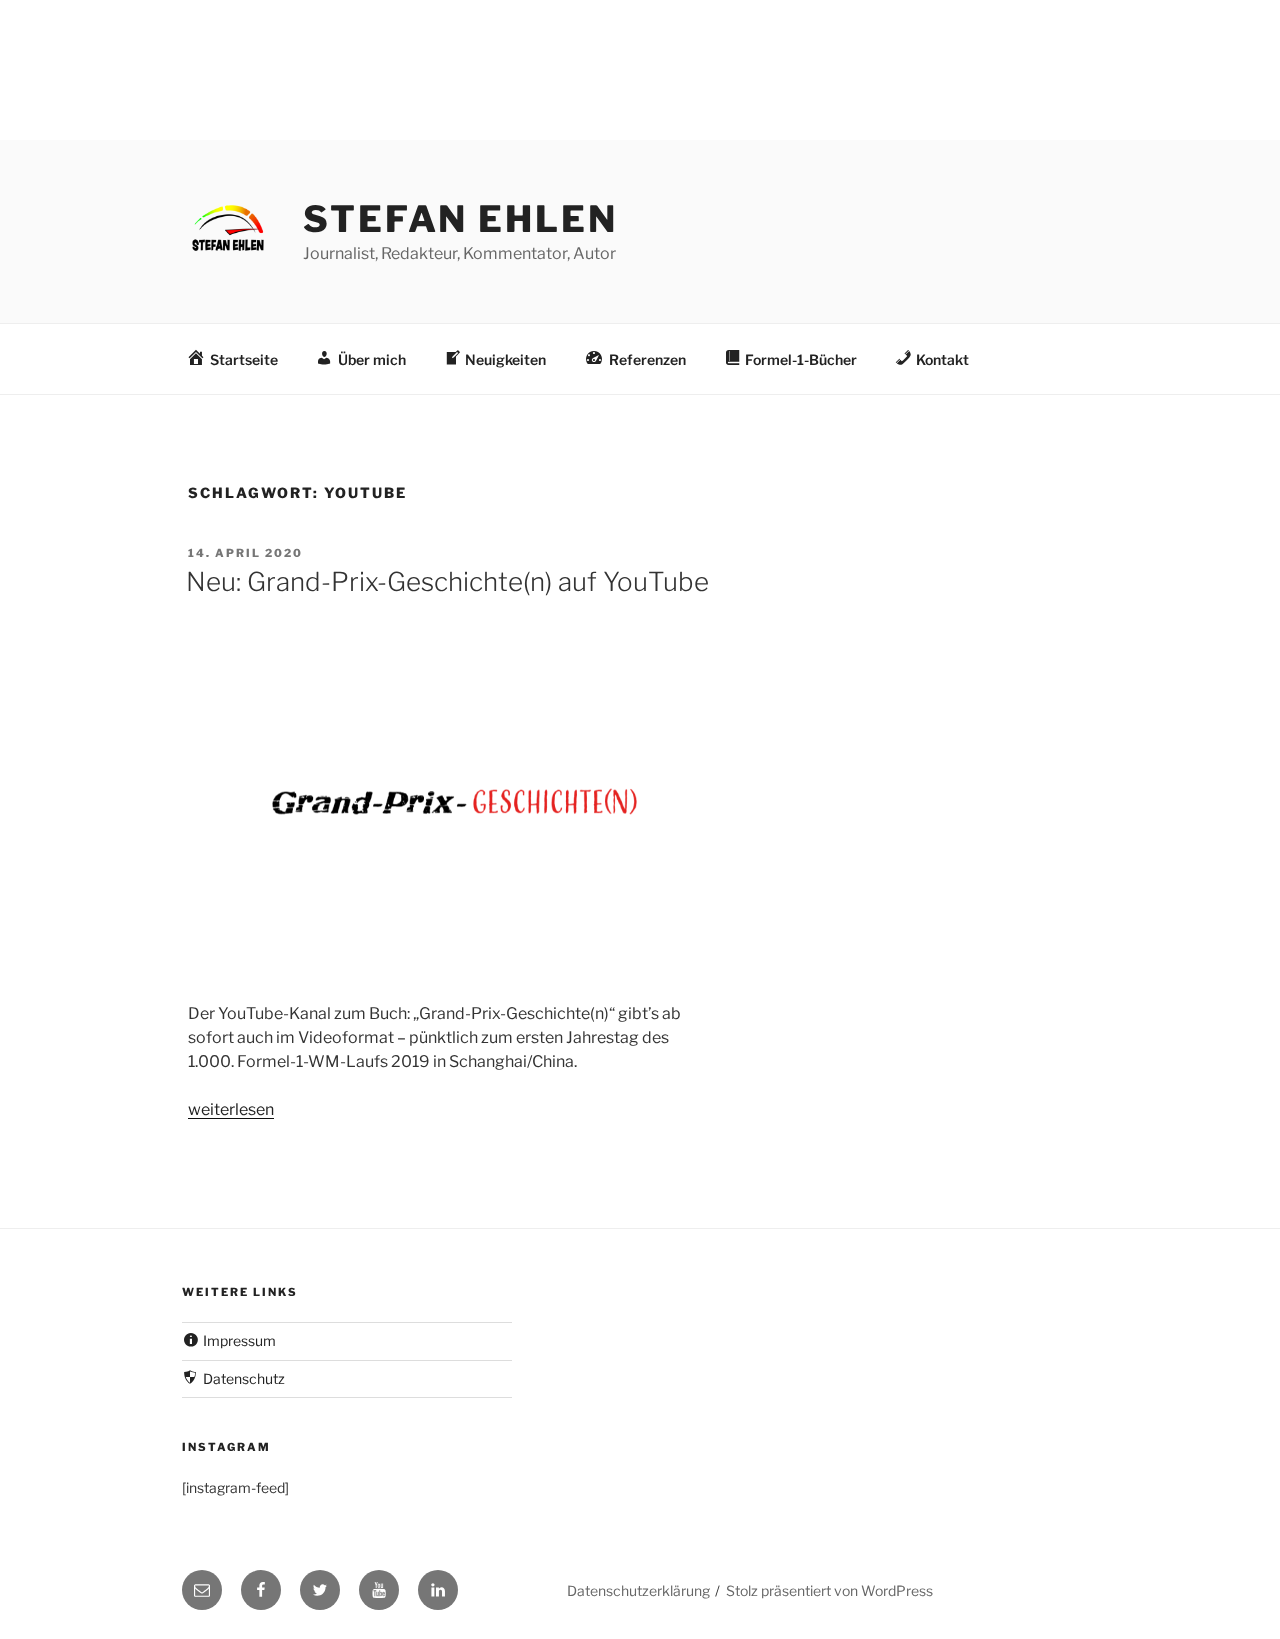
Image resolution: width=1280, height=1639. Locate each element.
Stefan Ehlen (460, 219)
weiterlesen (231, 1109)
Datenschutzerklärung (638, 1590)
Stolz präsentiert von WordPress (829, 1590)
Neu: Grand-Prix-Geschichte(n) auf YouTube (447, 581)
